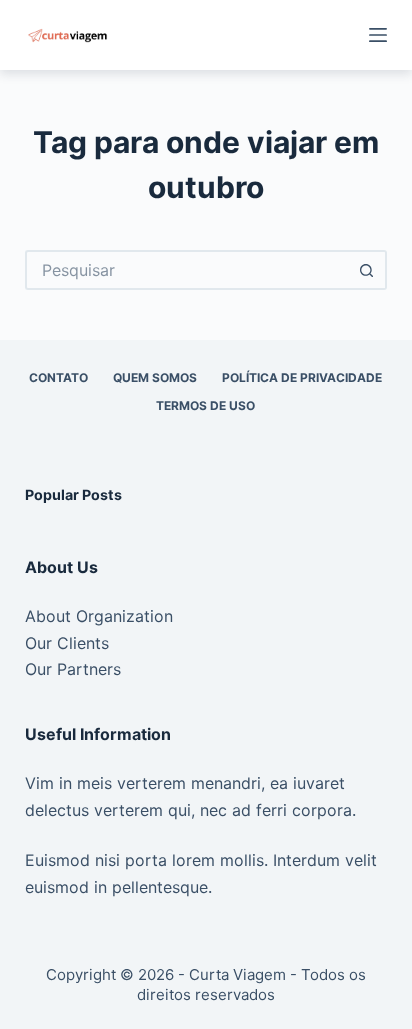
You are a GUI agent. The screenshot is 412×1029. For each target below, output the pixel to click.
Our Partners (73, 669)
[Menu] (378, 35)
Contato (58, 377)
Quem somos (155, 377)
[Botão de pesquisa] (367, 270)
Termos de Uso (205, 405)
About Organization (99, 616)
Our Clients (67, 643)
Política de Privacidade (302, 377)
